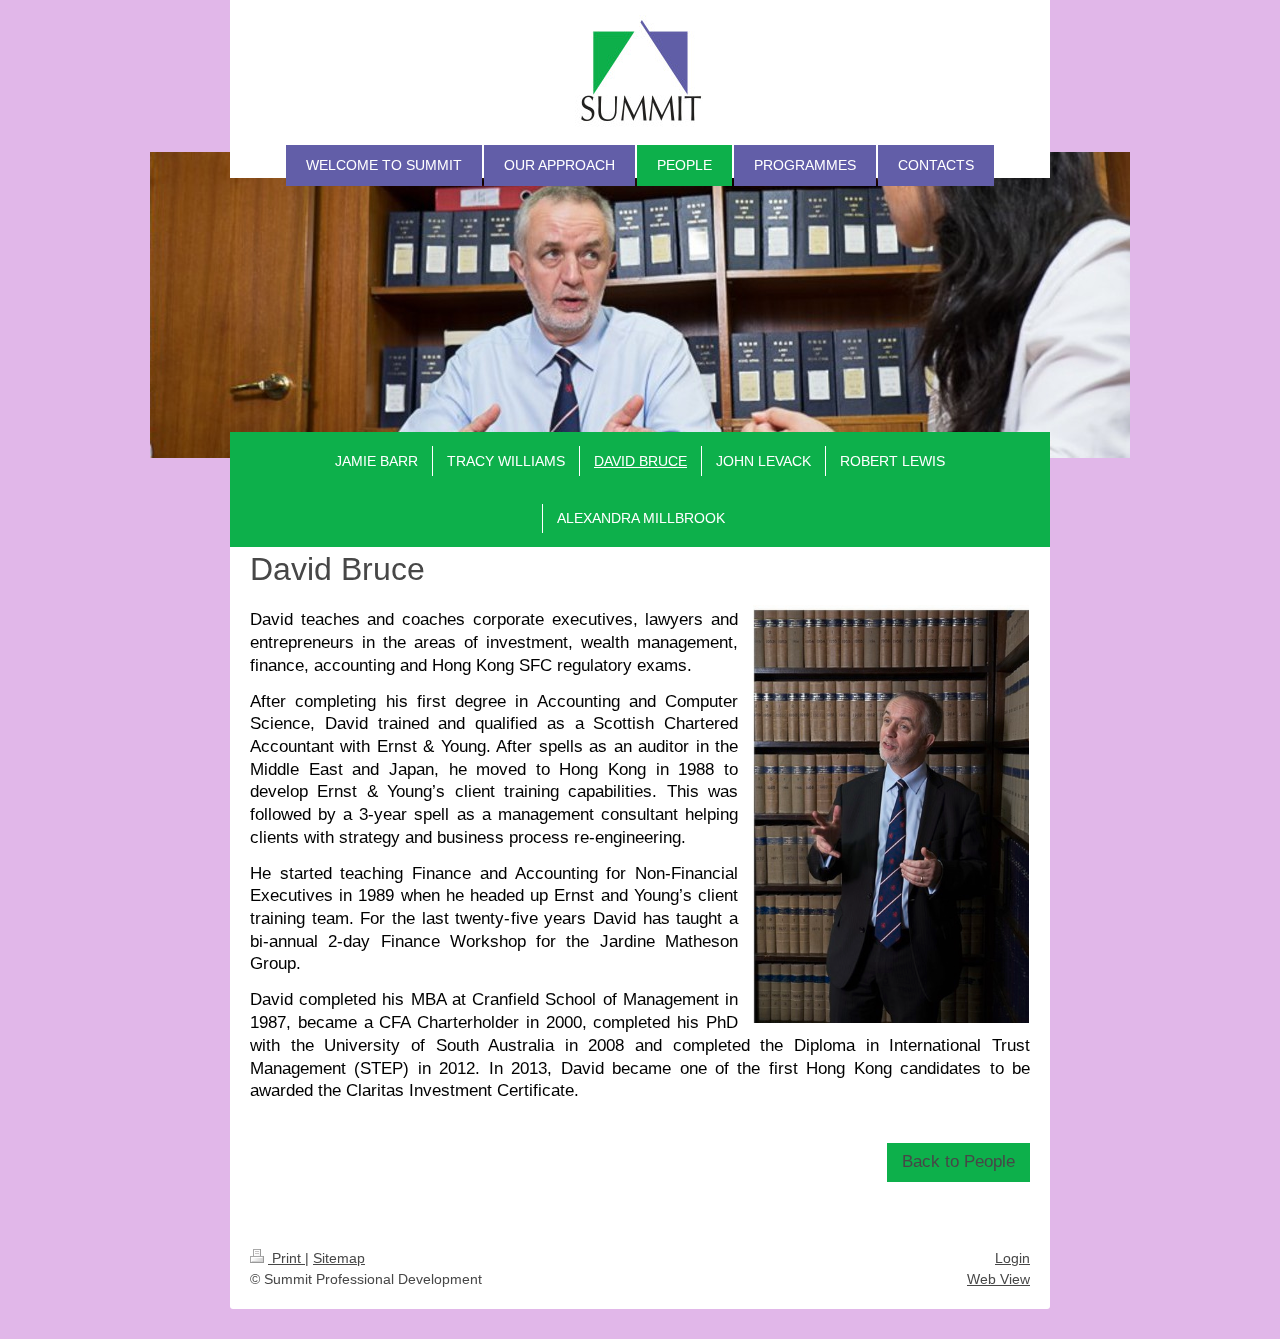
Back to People (958, 1161)
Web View (998, 1279)
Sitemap (339, 1258)
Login (1012, 1258)
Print (286, 1258)
